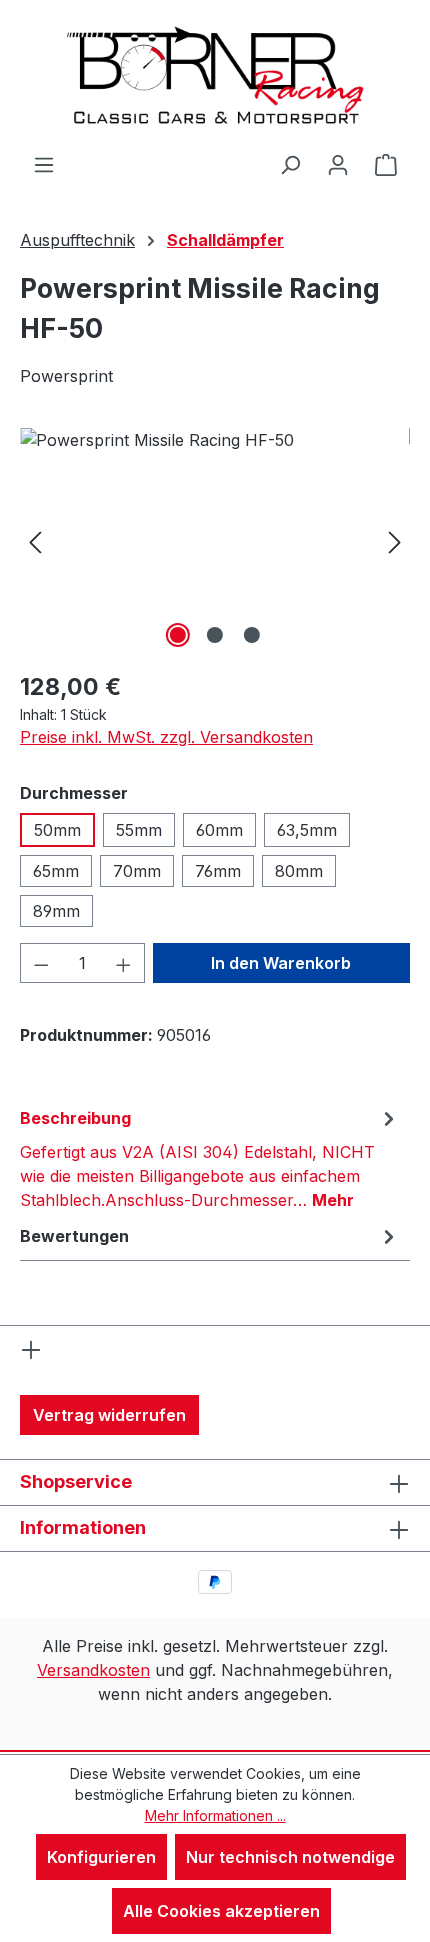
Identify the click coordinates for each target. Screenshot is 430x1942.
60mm (219, 830)
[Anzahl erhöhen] (124, 963)
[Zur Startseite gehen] (215, 76)
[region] (215, 540)
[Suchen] (290, 164)
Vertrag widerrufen (109, 1415)
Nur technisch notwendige (290, 1857)
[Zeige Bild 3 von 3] (252, 635)
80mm (299, 871)
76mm (218, 871)
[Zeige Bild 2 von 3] (215, 635)
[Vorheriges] (35, 540)
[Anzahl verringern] (41, 963)
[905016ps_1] (215, 540)
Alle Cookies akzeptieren (221, 1911)
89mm (56, 911)
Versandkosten (93, 1670)
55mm (139, 830)
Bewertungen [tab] (74, 1236)
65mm (56, 871)
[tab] (210, 1158)
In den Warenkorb (281, 963)
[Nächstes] (395, 540)
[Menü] (44, 164)
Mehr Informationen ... (215, 1815)
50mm (57, 830)
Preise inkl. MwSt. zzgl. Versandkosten (166, 737)
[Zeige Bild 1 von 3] (178, 635)
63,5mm (307, 830)
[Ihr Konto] (338, 164)
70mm (137, 871)
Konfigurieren (101, 1857)
